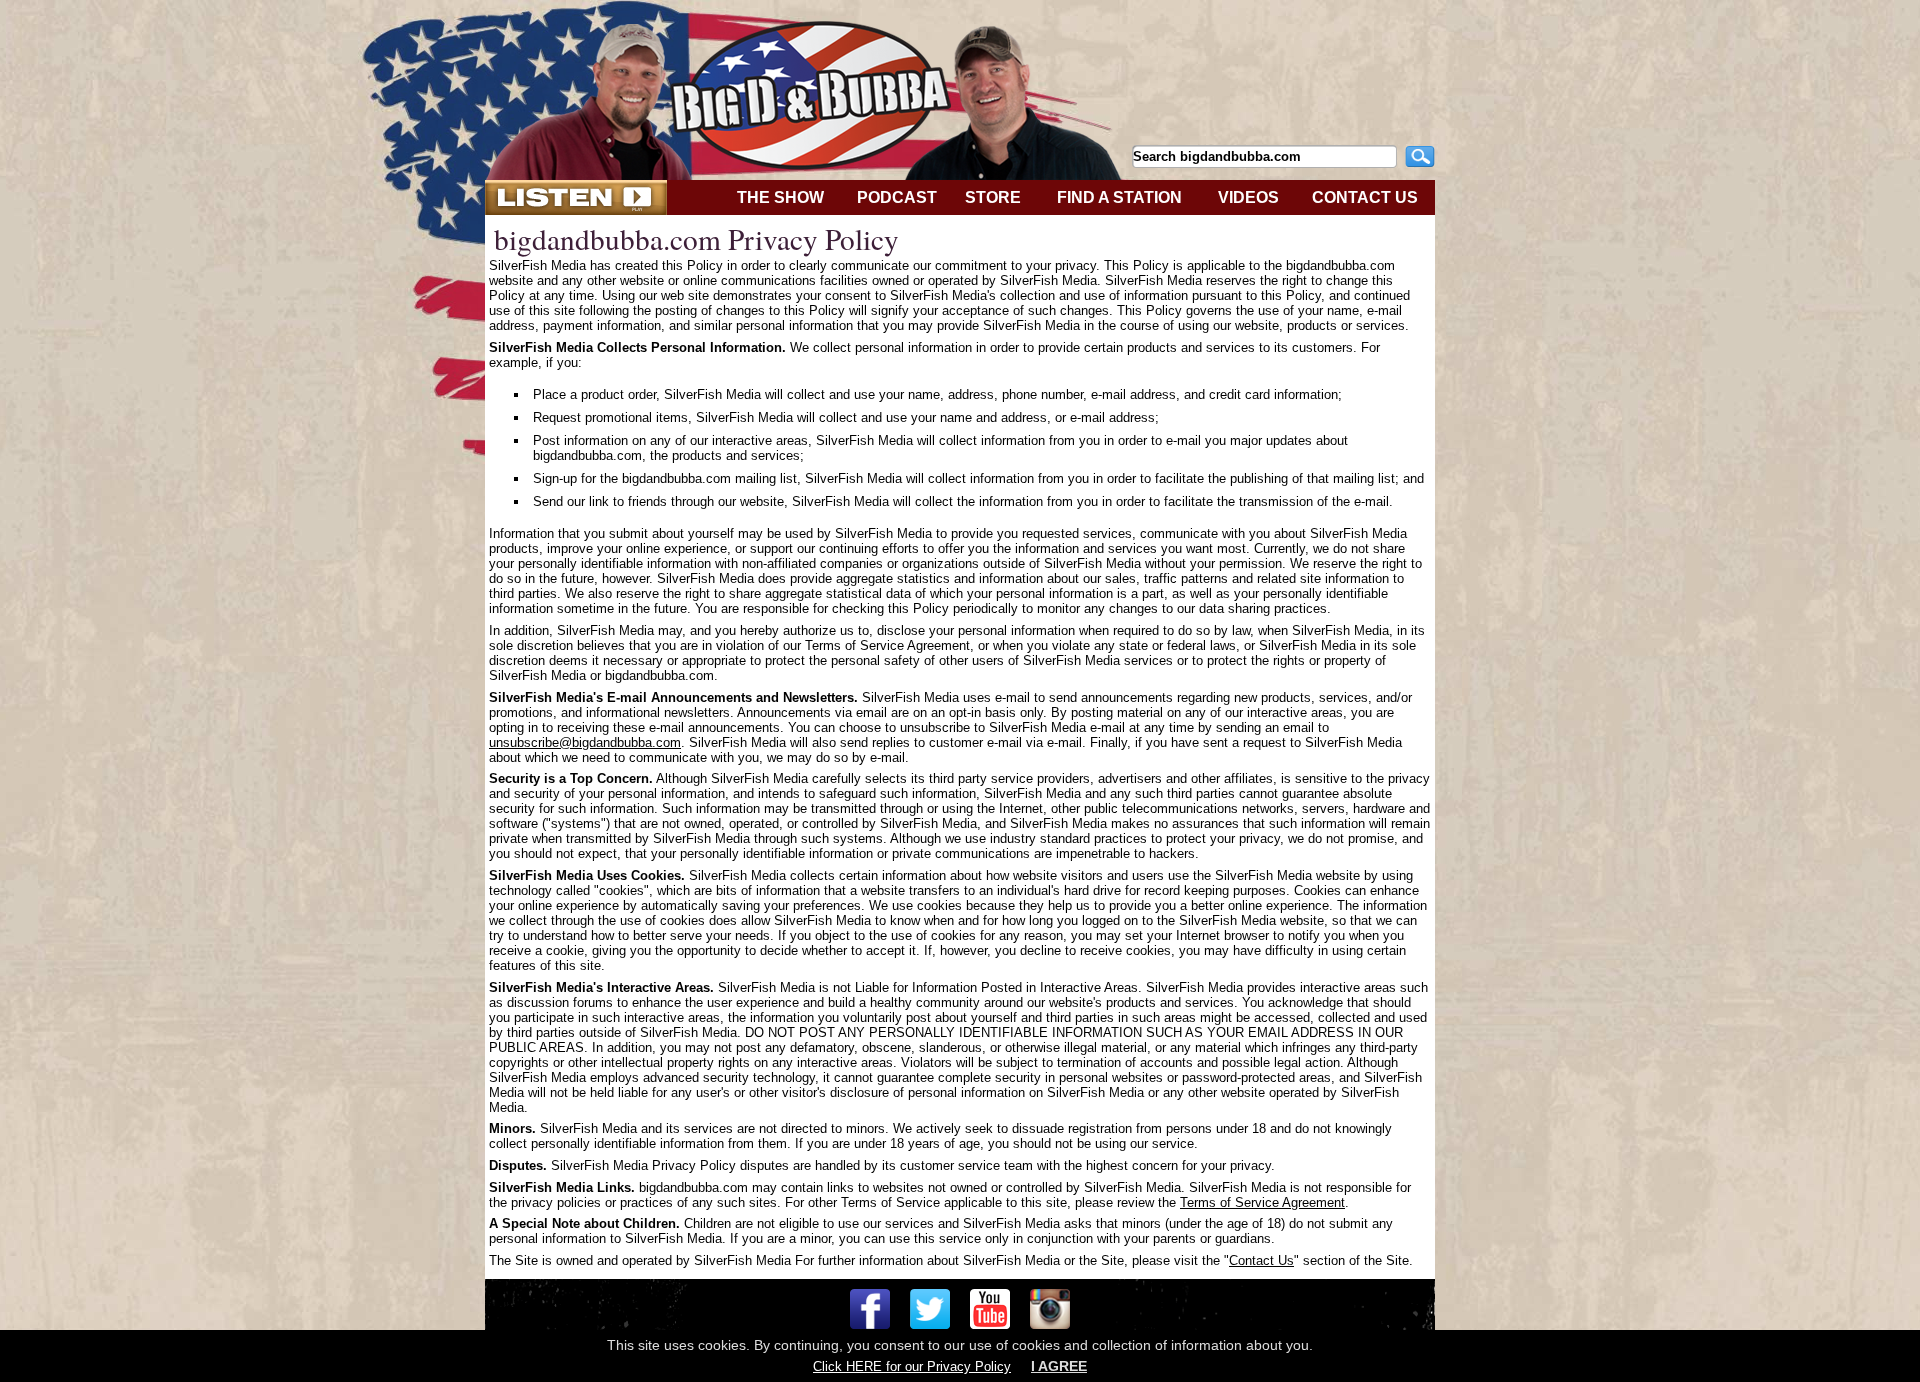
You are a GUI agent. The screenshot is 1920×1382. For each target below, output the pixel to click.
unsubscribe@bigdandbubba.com (585, 742)
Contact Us (1261, 1260)
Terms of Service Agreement (1262, 1202)
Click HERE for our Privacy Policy (912, 1366)
